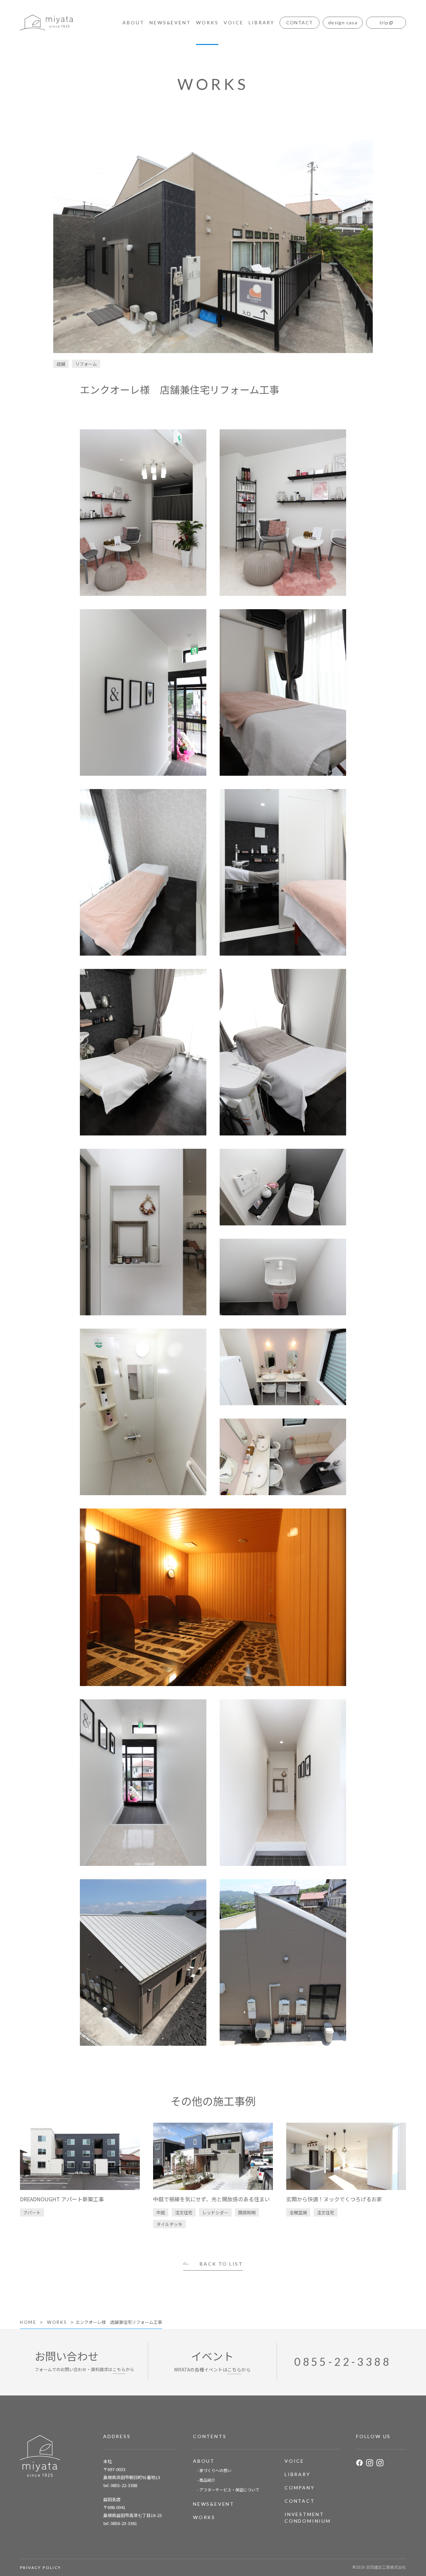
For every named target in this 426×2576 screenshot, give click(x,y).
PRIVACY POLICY (41, 2568)
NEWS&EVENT (170, 22)
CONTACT (300, 2501)
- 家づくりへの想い (214, 2470)
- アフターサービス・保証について (228, 2490)
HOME (28, 2322)
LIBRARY (262, 22)
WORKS (207, 22)
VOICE (233, 22)
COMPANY (300, 2488)
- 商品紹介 (206, 2480)
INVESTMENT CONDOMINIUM (308, 2518)
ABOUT (133, 22)
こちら (119, 2369)
